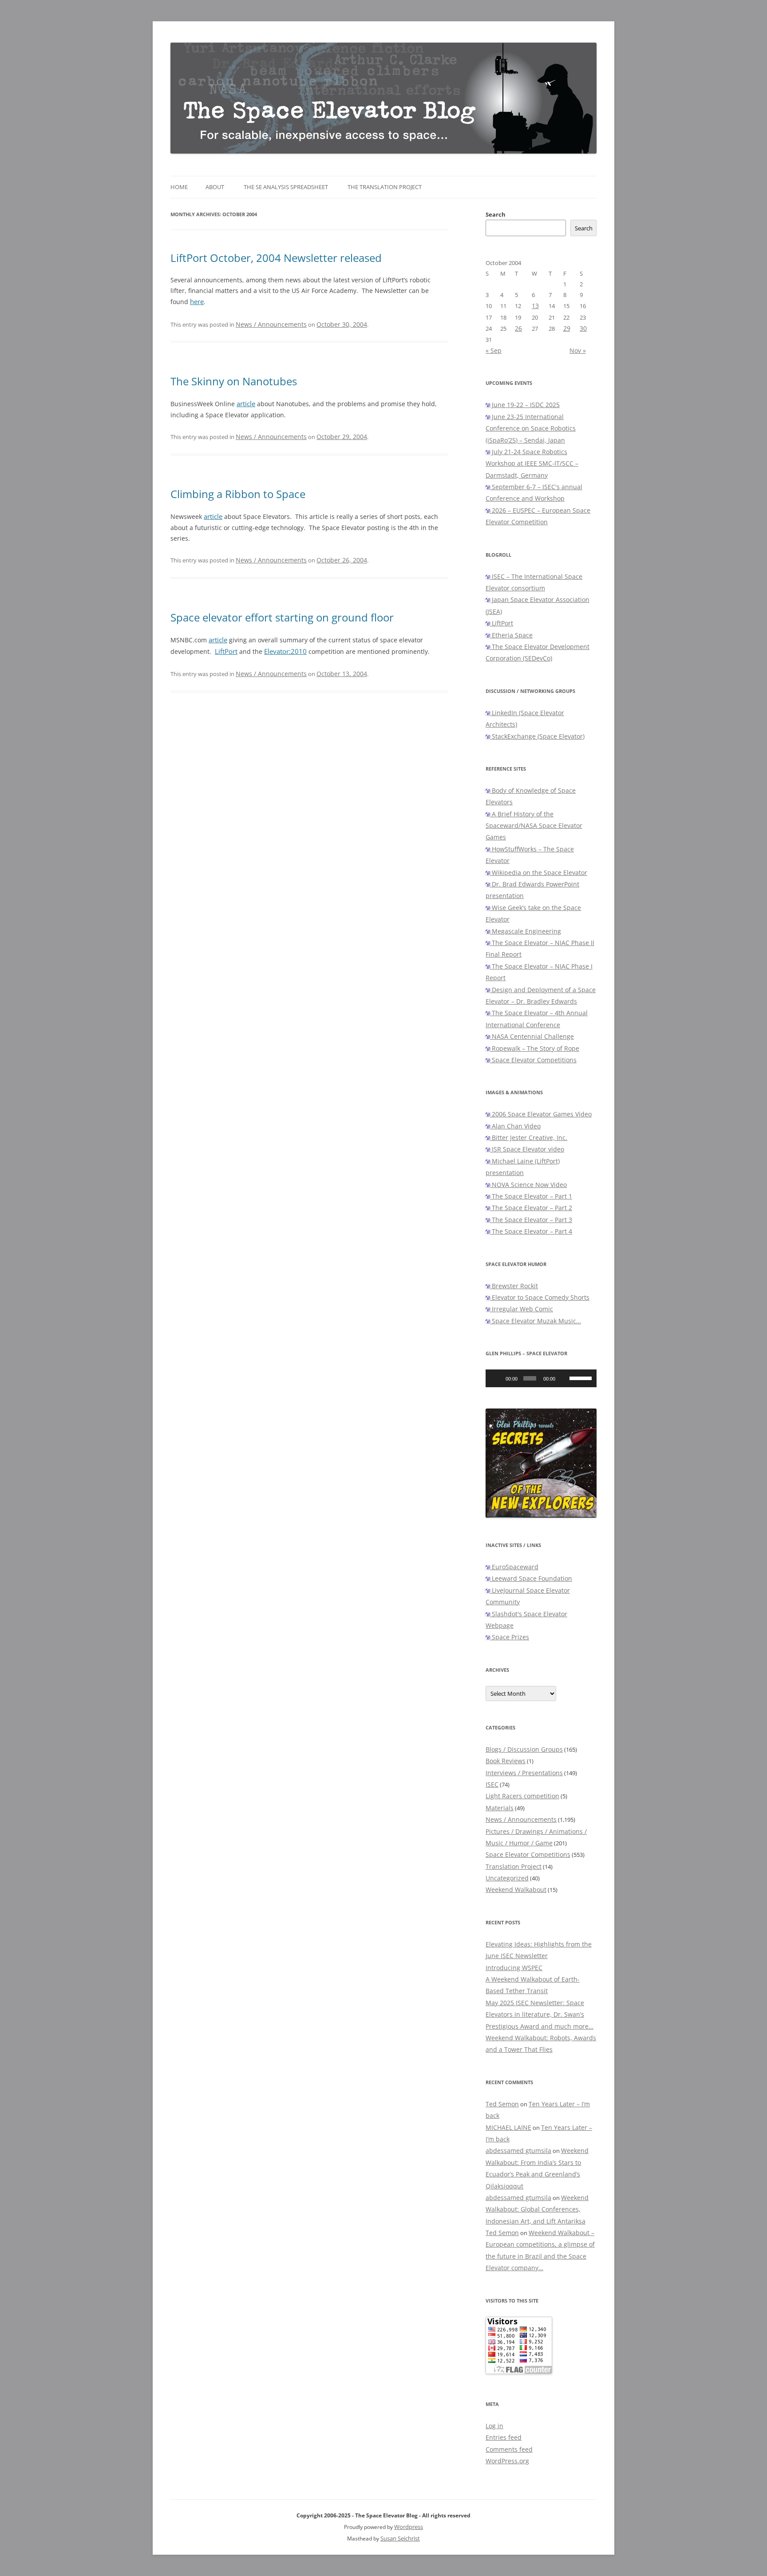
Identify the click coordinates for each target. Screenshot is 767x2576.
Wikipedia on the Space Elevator (539, 873)
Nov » (578, 350)
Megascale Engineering (526, 931)
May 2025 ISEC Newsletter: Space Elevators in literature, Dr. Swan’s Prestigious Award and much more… (540, 2014)
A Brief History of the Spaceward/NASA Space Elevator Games (534, 826)
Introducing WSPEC (514, 1968)
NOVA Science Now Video (528, 1185)
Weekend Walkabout (516, 1889)
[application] (541, 1378)
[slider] (581, 1377)
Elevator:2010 (285, 651)
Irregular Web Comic (522, 1309)
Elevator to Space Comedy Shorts (540, 1297)
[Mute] (564, 1378)
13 (535, 306)
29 (567, 328)
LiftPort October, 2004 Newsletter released (276, 258)
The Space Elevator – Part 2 (531, 1208)
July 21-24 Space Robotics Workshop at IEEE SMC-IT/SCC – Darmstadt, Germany (532, 463)
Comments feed (509, 2449)
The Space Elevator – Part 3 (531, 1220)
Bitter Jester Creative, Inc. (529, 1138)
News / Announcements (271, 324)
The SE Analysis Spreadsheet (286, 187)
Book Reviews (506, 1761)
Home (179, 187)
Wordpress (409, 2527)
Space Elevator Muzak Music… (536, 1321)
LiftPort (226, 651)
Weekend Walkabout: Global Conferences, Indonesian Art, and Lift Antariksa (537, 2209)
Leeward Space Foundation (531, 1578)
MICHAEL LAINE (508, 2127)
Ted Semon (502, 2104)
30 (583, 328)
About (215, 187)
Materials (500, 1808)
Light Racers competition (522, 1796)
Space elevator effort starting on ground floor (282, 617)
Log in (494, 2426)
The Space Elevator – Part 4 (531, 1231)
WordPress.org (507, 2461)
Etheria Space (511, 635)
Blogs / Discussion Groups (524, 1749)
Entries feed (504, 2437)
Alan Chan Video (515, 1126)
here (197, 302)
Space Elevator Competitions (533, 1060)
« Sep (494, 350)
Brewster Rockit (514, 1286)
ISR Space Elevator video (527, 1149)
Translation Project (514, 1866)
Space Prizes (510, 1637)
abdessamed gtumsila (518, 2151)
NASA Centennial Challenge (532, 1036)
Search (496, 214)
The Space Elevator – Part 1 (531, 1196)
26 (518, 328)
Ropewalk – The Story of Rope (535, 1048)
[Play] (497, 1378)
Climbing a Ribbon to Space (238, 494)
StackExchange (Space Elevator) (537, 736)
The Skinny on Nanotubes (234, 381)
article (246, 404)
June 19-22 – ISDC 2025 (525, 405)
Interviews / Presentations (524, 1773)
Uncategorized (507, 1878)
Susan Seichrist (400, 2538)
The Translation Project (385, 187)
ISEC (492, 1784)
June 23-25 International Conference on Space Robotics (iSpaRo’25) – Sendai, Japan (531, 428)
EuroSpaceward (514, 1567)
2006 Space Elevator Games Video (541, 1114)
